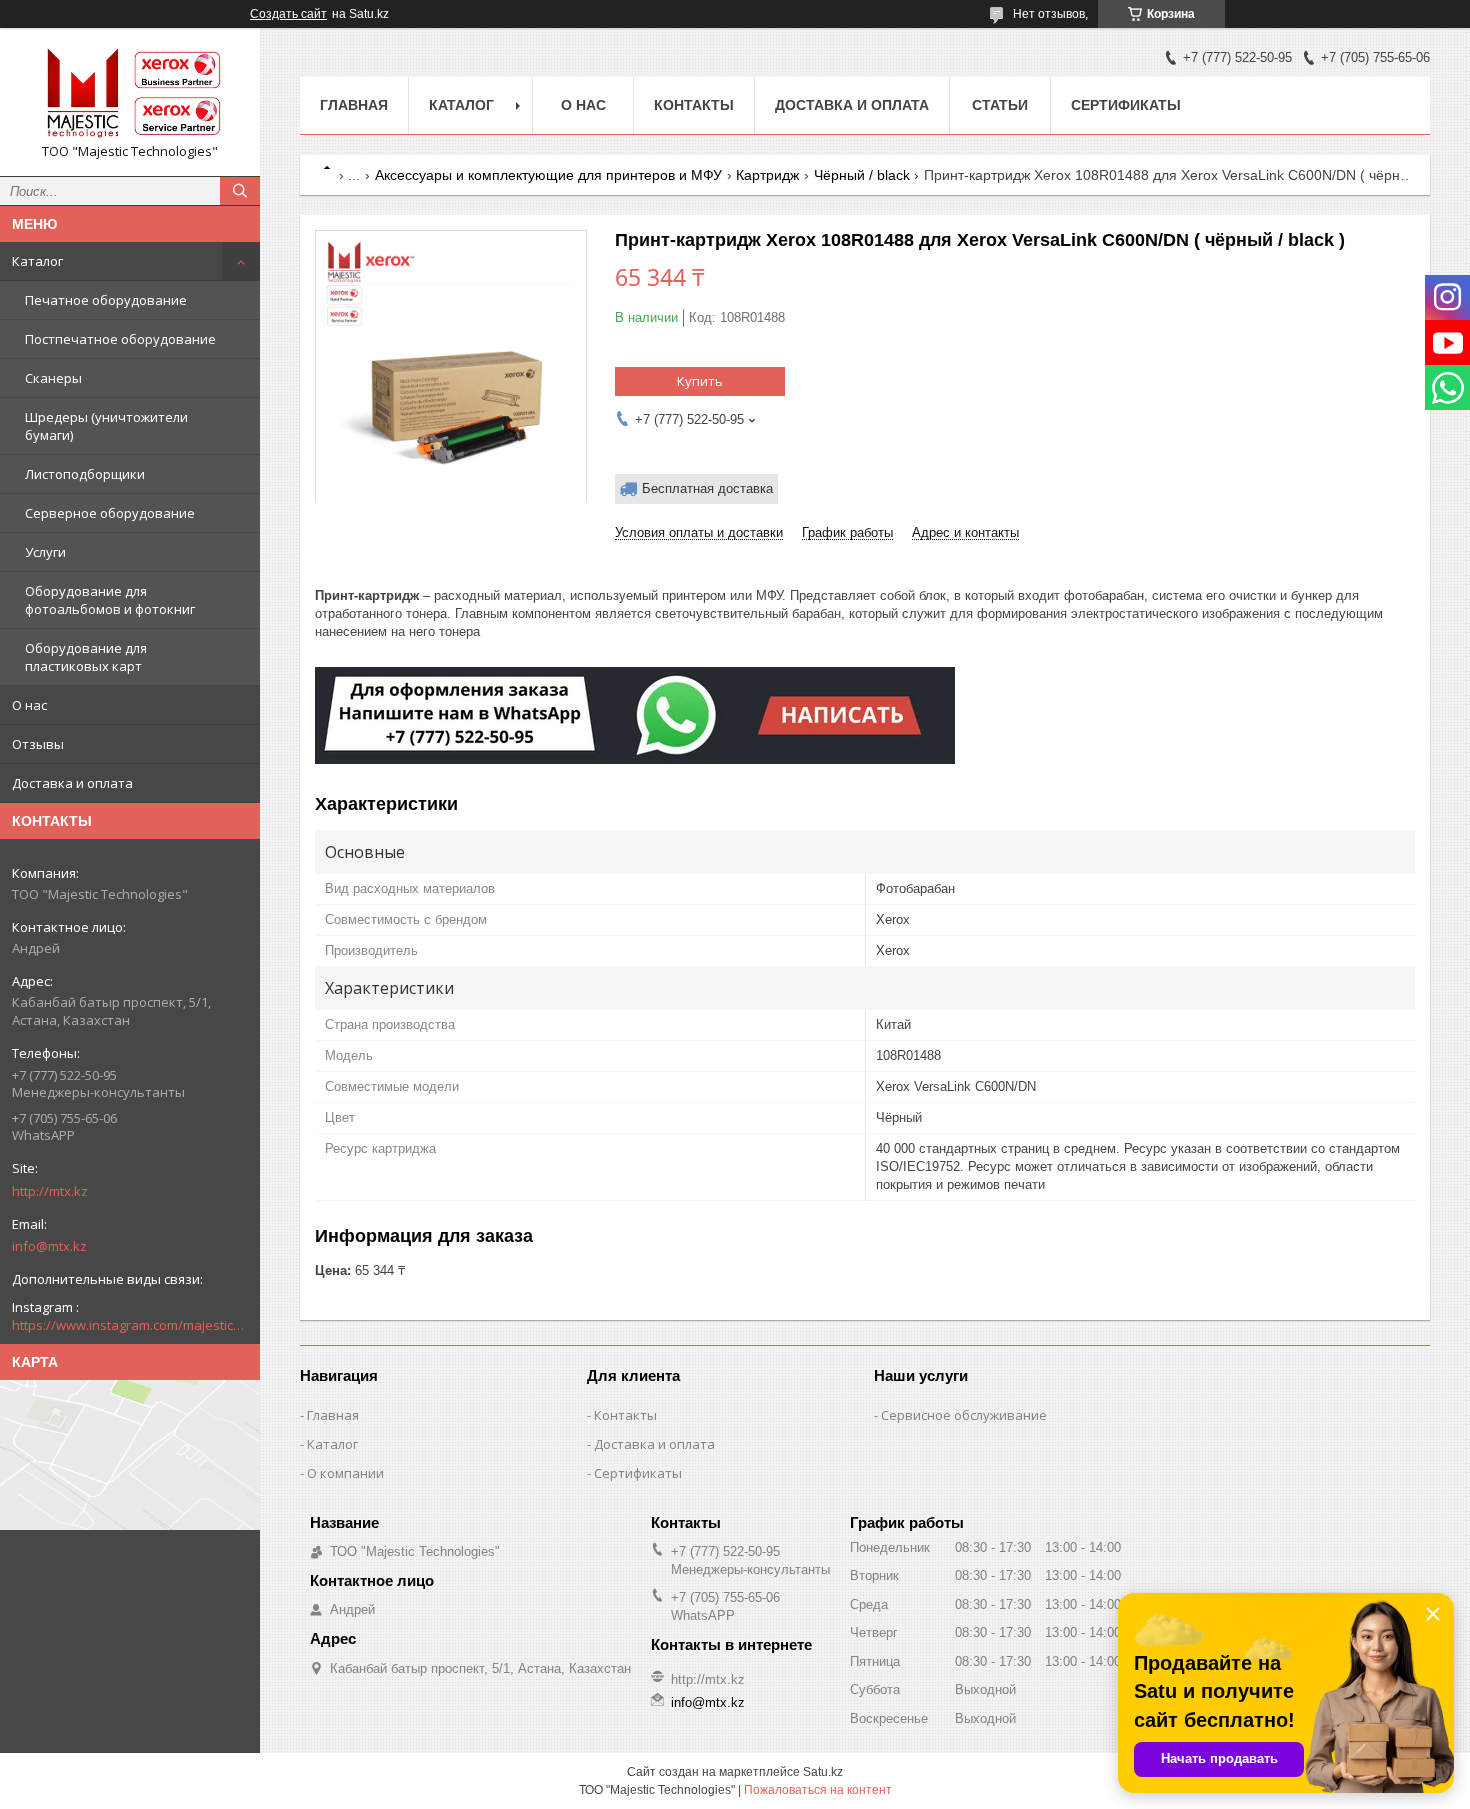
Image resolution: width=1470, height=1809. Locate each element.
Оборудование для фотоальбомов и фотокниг (110, 600)
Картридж (767, 175)
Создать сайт (288, 14)
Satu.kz (823, 1772)
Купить (700, 381)
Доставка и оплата (72, 783)
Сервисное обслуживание (964, 1415)
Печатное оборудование (106, 300)
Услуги (45, 552)
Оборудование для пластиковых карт (86, 657)
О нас (29, 705)
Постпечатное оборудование (120, 339)
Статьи (1000, 105)
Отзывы (38, 744)
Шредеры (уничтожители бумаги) (106, 426)
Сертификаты (1126, 105)
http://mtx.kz (50, 1191)
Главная (354, 105)
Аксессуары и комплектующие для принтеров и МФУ (548, 175)
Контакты (694, 105)
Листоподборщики (85, 474)
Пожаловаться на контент (818, 1790)
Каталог (37, 261)
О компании (345, 1473)
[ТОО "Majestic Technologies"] (130, 93)
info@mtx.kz (49, 1246)
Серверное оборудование (110, 513)
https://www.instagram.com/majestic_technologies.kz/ (130, 1325)
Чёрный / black (862, 175)
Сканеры (53, 378)
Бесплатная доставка (707, 488)
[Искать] (240, 191)
